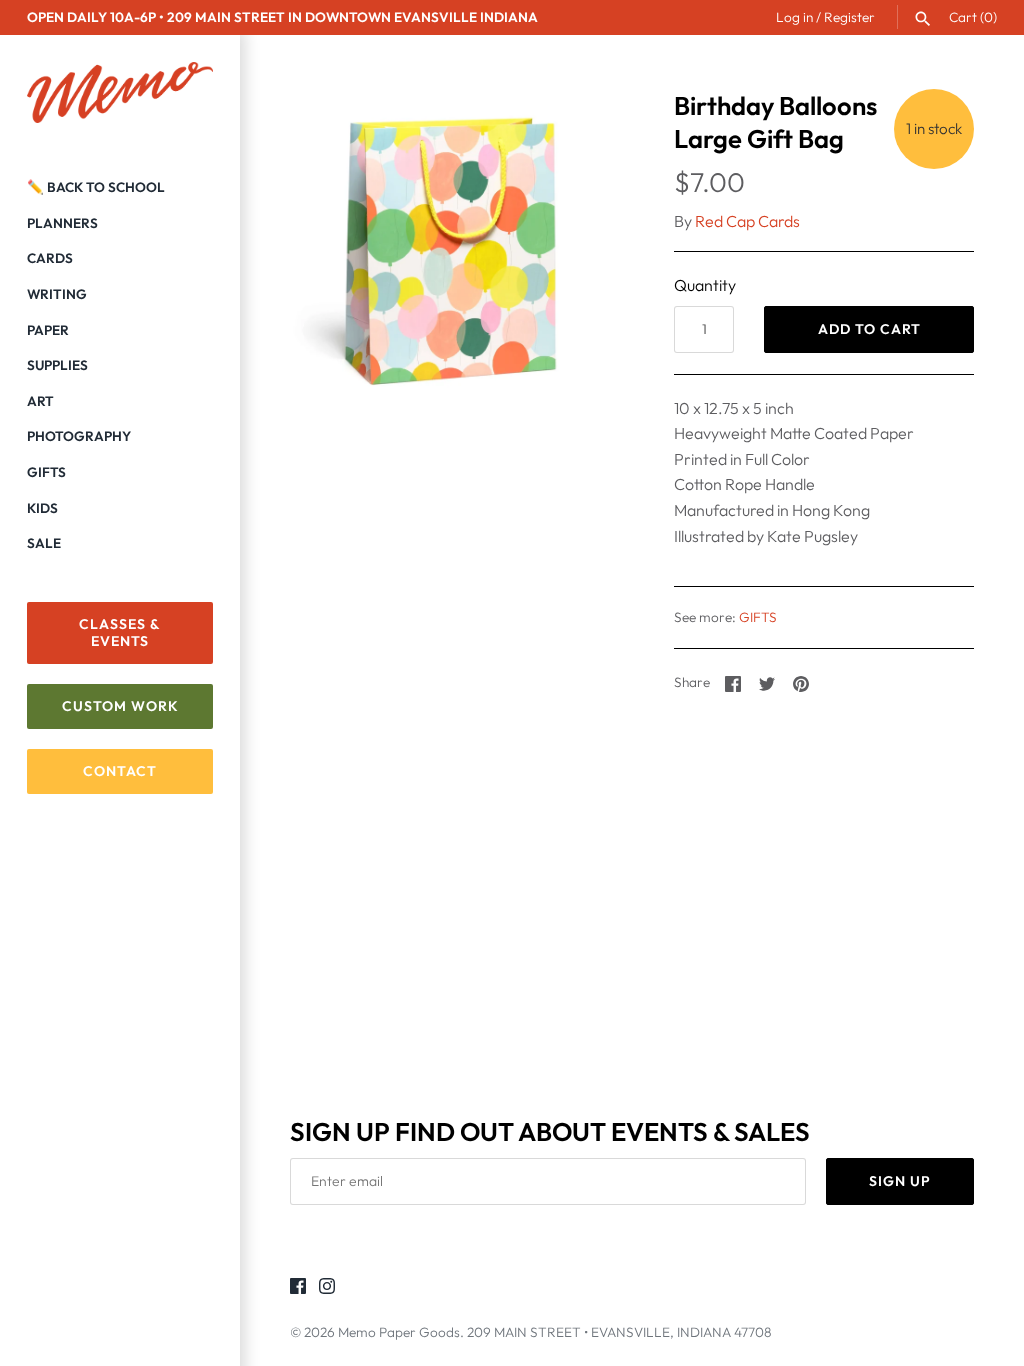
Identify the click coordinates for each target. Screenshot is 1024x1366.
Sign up (900, 1181)
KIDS (42, 508)
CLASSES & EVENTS (120, 632)
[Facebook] (298, 1289)
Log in (794, 17)
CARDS (50, 258)
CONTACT (120, 771)
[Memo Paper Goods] (120, 93)
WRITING (57, 294)
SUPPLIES (57, 365)
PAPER (48, 330)
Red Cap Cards (747, 221)
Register (849, 17)
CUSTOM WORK (120, 706)
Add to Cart (869, 329)
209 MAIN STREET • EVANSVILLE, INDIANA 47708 (619, 1332)
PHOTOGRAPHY (79, 436)
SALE (44, 543)
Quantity (705, 285)
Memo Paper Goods (399, 1332)
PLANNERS (62, 223)
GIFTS (46, 472)
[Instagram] (327, 1289)
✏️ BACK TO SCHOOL (96, 187)
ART (40, 401)
